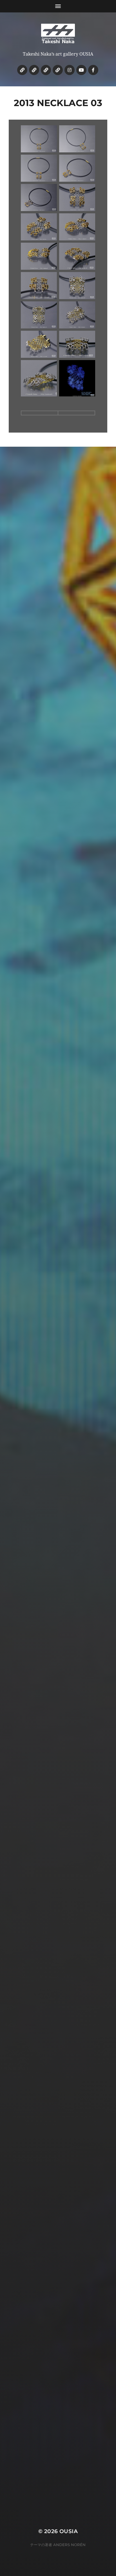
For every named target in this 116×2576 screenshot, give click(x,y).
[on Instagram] (70, 70)
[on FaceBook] (93, 70)
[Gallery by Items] (46, 70)
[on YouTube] (81, 70)
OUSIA (69, 2531)
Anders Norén (69, 2545)
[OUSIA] (58, 34)
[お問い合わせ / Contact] (58, 70)
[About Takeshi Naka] (22, 70)
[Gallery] (34, 70)
